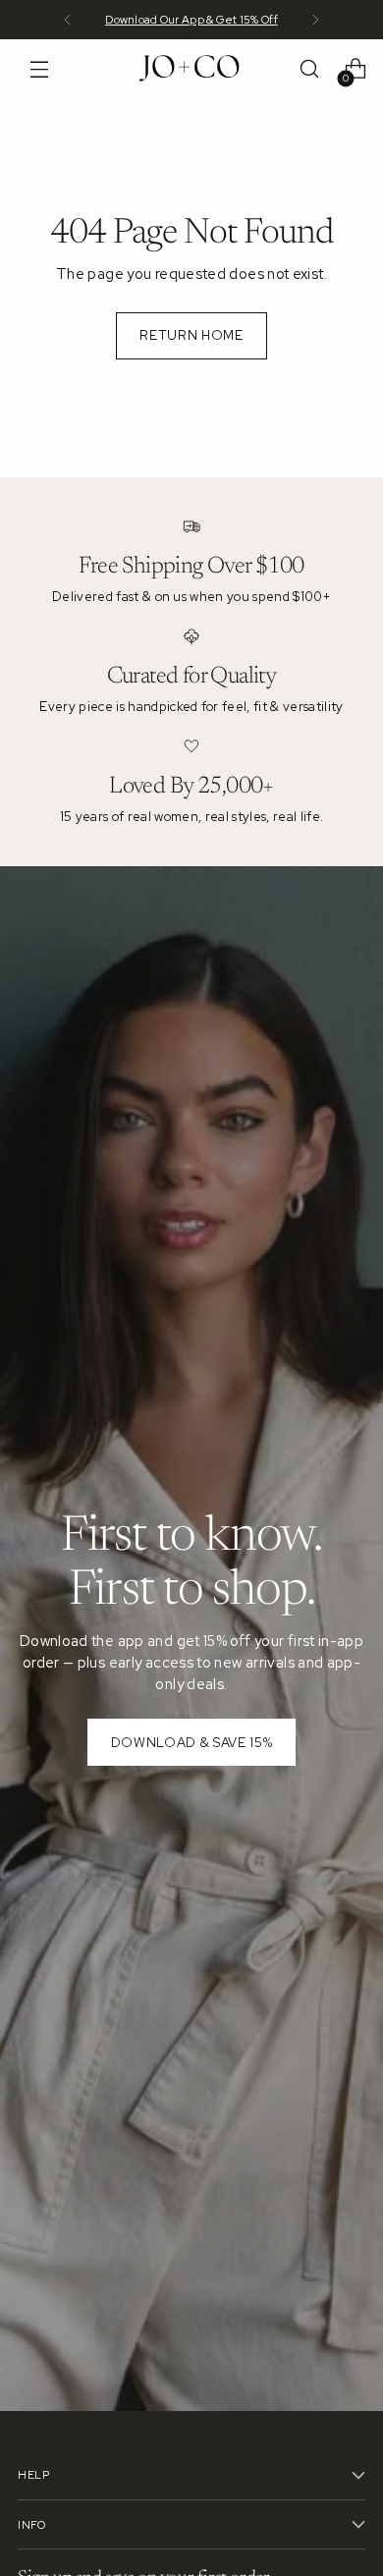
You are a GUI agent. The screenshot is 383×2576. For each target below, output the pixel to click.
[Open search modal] (309, 69)
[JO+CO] (191, 68)
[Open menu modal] (39, 69)
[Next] (315, 20)
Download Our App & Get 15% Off (191, 19)
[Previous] (68, 20)
